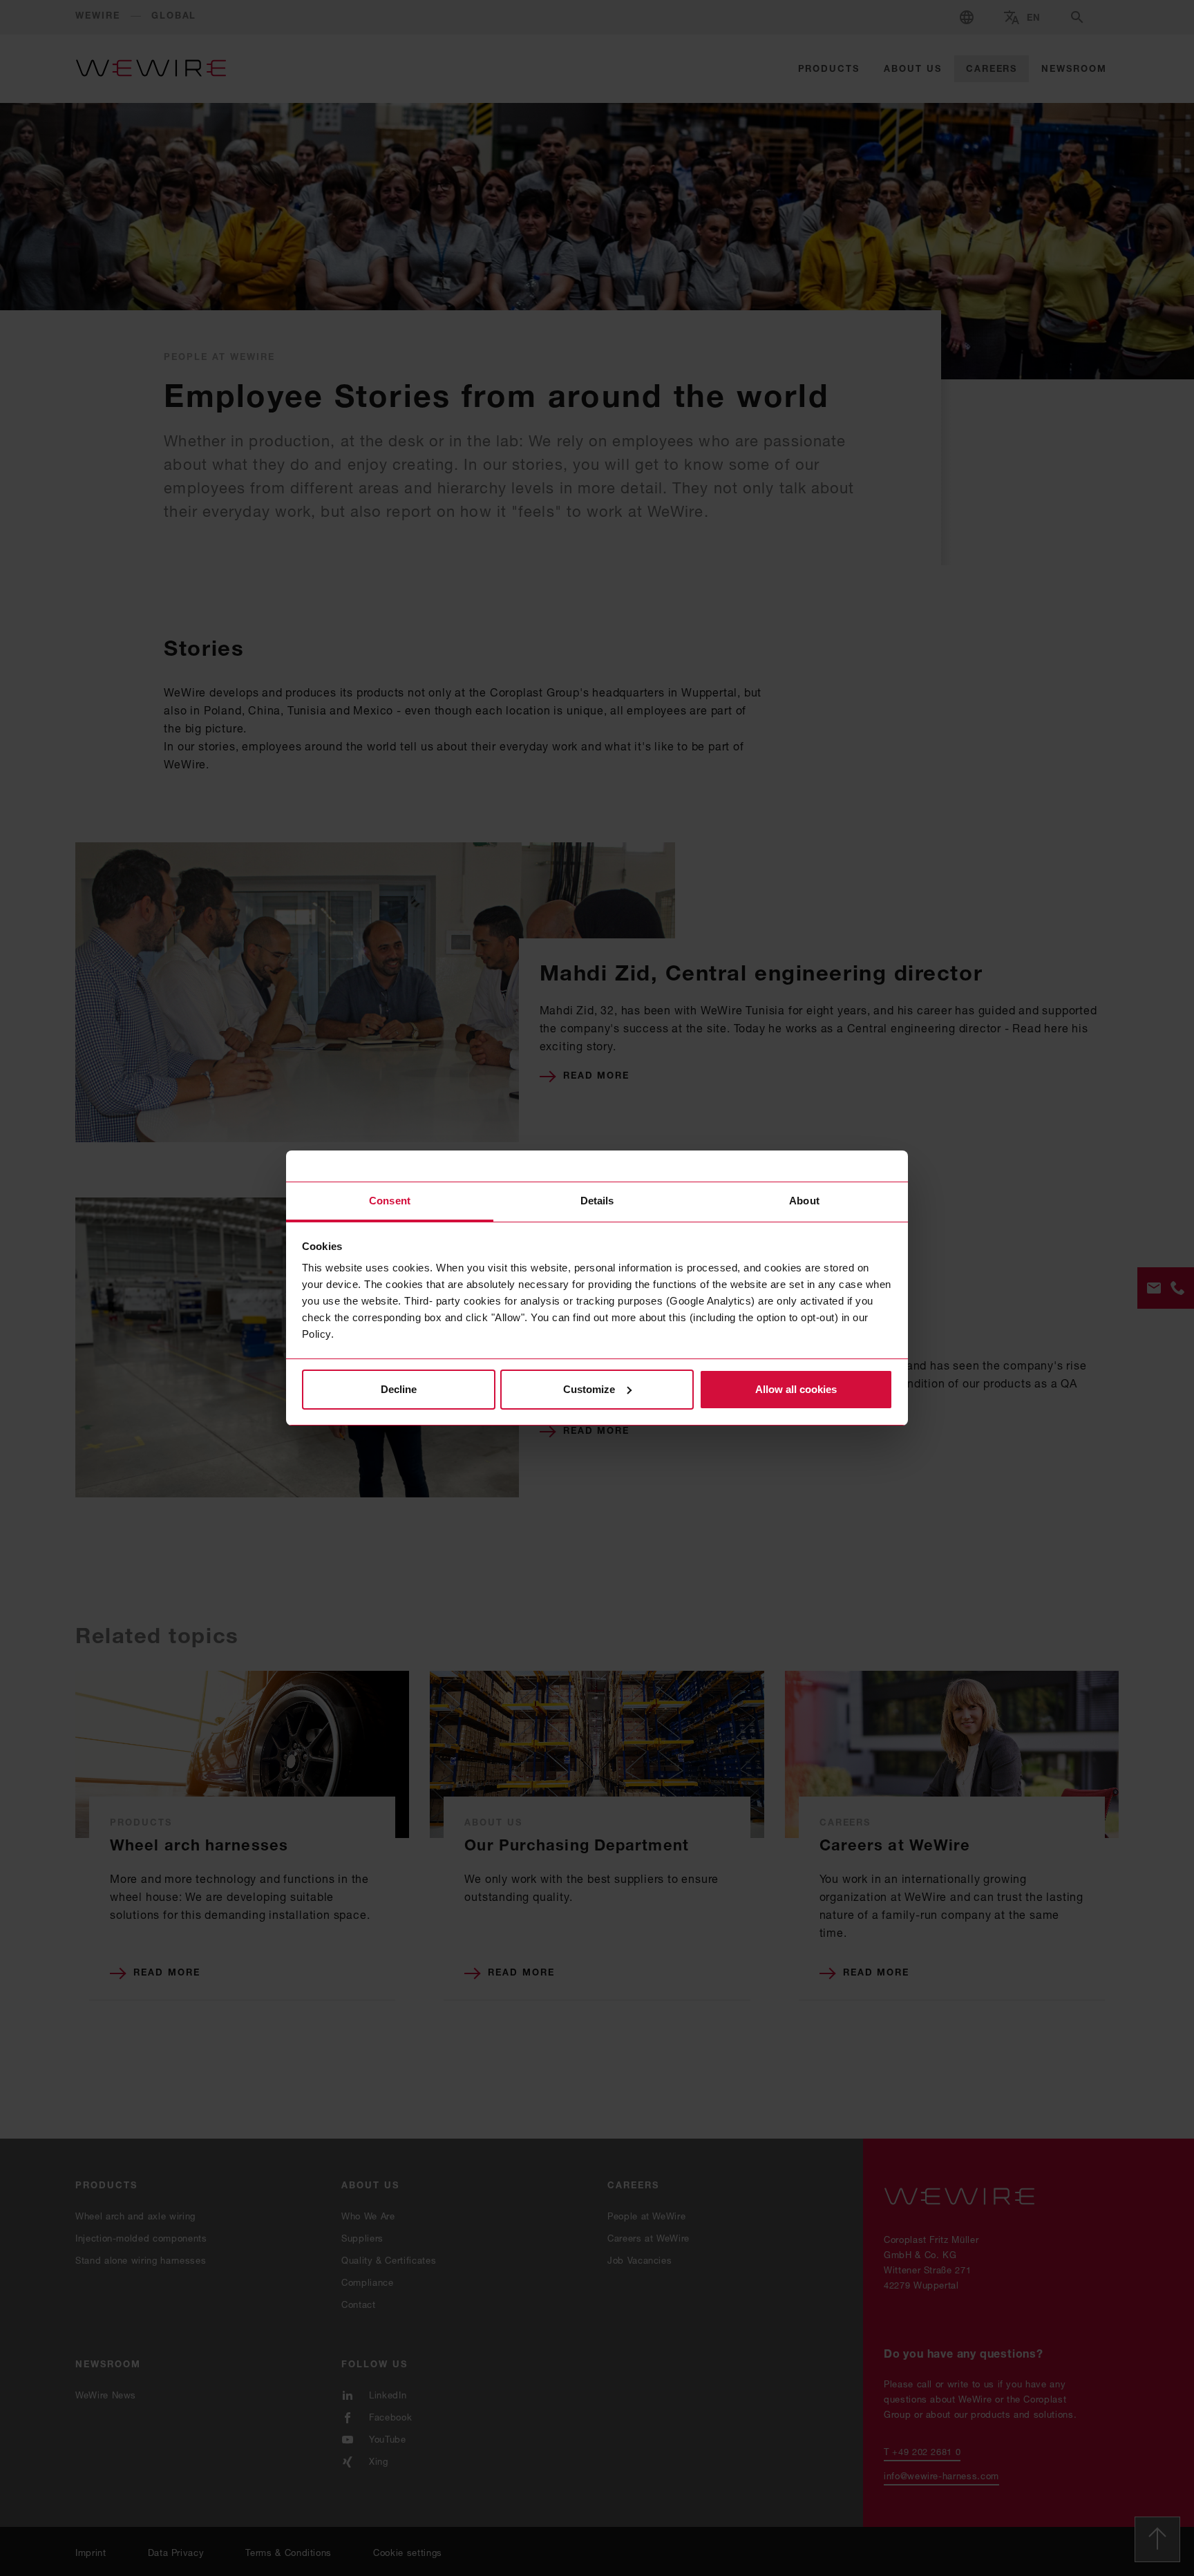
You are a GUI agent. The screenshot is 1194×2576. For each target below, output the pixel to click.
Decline (399, 1389)
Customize (589, 1389)
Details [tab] (597, 1201)
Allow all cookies (796, 1389)
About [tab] (804, 1201)
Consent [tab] (390, 1201)
